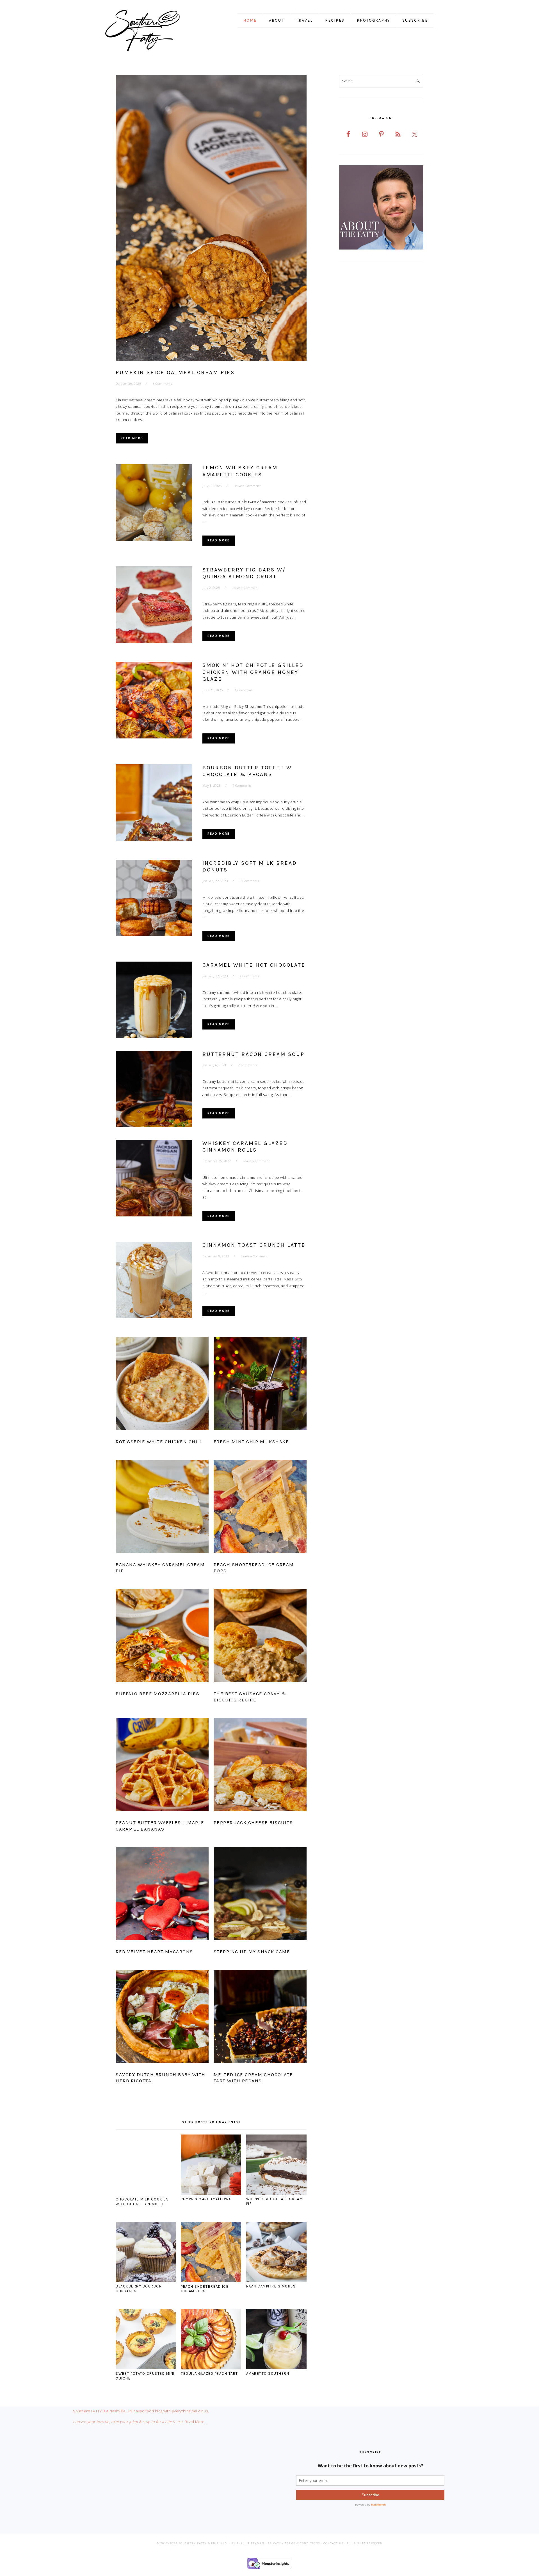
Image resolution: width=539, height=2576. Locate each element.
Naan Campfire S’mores (271, 2286)
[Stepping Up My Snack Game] (260, 1895)
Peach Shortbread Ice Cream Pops (205, 2289)
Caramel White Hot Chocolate (254, 965)
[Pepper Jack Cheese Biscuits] (260, 1766)
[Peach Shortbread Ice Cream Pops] (260, 1507)
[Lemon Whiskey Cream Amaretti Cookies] (154, 504)
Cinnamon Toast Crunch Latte (254, 1245)
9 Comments (249, 881)
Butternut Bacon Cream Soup (253, 1054)
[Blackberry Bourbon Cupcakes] (146, 2281)
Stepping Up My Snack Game (252, 1952)
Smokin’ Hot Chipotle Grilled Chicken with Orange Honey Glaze (253, 672)
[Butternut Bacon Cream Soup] (154, 1090)
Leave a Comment (247, 486)
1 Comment (244, 690)
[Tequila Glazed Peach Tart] (211, 2368)
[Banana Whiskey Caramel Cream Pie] (162, 1507)
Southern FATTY (150, 31)
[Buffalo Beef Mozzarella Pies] (162, 1637)
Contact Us (333, 2543)
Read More (132, 438)
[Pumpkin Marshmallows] (211, 2193)
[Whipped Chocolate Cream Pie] (276, 2193)
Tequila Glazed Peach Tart (209, 2373)
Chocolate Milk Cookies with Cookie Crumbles (142, 2202)
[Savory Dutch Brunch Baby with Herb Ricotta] (162, 2017)
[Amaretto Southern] (276, 2368)
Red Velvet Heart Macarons (154, 1952)
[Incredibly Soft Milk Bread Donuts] (154, 899)
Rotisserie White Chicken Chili (159, 1442)
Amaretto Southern (268, 2373)
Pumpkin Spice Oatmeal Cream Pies (175, 372)
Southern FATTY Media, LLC (203, 2543)
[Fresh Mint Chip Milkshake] (260, 1385)
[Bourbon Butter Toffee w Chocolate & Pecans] (154, 804)
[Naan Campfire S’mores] (276, 2281)
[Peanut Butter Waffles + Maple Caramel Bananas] (162, 1766)
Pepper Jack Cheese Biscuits (253, 1822)
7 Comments (242, 785)
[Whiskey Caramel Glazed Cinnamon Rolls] (154, 1179)
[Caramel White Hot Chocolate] (154, 1001)
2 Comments (249, 976)
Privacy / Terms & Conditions (294, 2543)
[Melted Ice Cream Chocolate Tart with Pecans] (260, 2017)
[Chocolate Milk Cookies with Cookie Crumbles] (146, 2193)
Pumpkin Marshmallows (206, 2199)
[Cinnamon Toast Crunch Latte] (154, 1281)
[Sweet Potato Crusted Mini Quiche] (146, 2368)
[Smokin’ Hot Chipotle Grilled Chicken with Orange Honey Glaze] (154, 701)
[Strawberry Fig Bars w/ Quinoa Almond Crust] (154, 606)
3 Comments (162, 384)
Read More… (196, 2422)
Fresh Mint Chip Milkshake (251, 1442)
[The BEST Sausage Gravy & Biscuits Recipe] (260, 1637)
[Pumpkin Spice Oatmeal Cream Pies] (211, 219)
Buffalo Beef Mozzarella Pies (157, 1694)
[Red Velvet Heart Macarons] (162, 1895)
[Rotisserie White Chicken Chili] (162, 1385)
